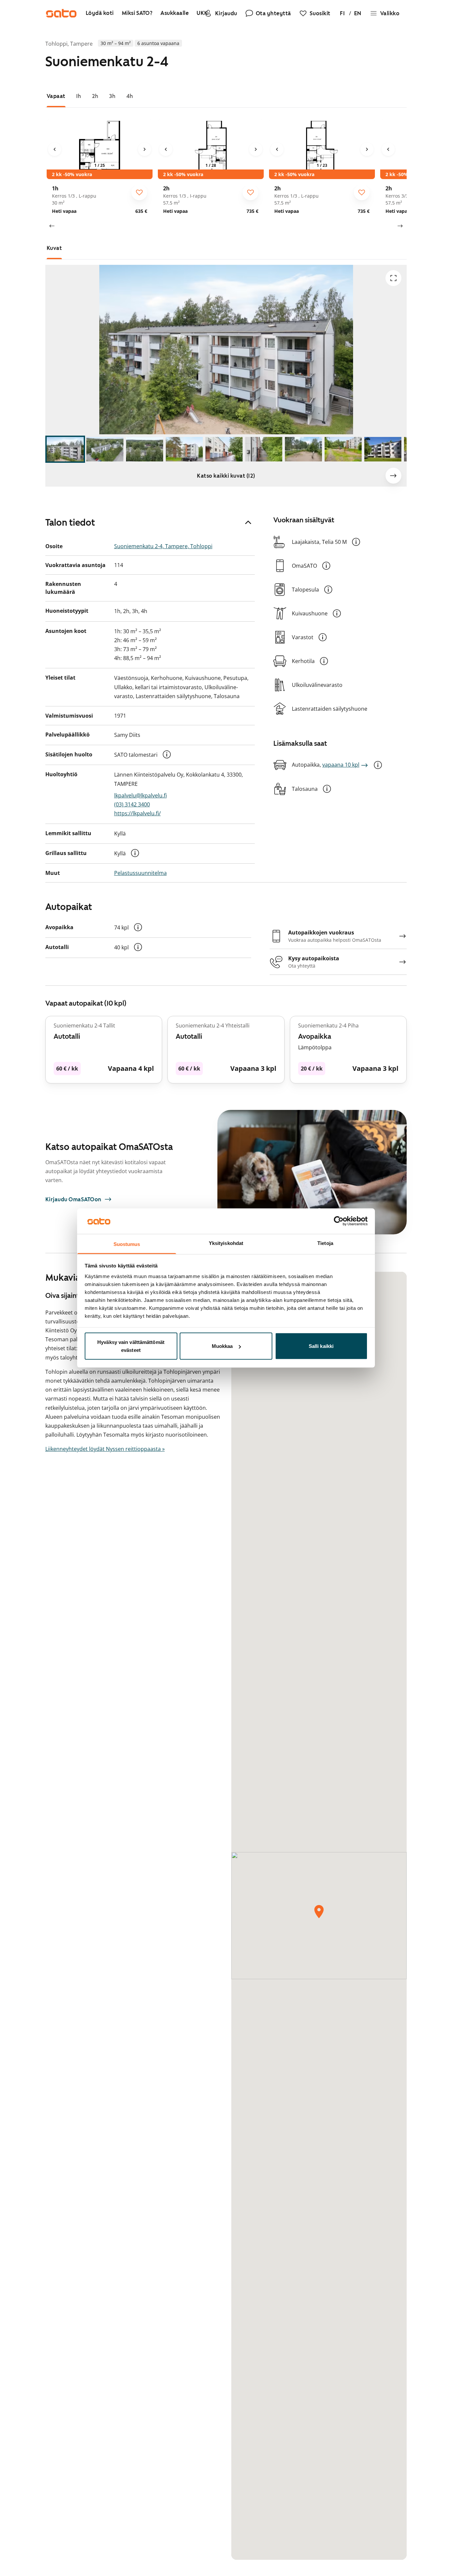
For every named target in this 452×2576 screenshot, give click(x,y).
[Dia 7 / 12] (303, 449)
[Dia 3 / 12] (145, 449)
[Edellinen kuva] (55, 149)
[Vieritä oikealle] (400, 226)
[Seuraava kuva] (145, 149)
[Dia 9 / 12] (383, 449)
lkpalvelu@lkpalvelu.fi (140, 795)
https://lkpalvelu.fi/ (137, 813)
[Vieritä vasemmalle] (52, 226)
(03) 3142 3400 (132, 804)
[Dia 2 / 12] (105, 449)
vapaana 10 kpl (341, 765)
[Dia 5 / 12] (224, 449)
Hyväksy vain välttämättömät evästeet (131, 1346)
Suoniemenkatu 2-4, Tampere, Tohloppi (163, 546)
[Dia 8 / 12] (343, 449)
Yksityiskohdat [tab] (226, 1243)
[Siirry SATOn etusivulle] (61, 13)
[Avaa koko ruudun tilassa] (393, 278)
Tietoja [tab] (325, 1243)
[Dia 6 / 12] (264, 449)
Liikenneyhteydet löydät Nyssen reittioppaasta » (105, 1449)
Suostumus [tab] (127, 1244)
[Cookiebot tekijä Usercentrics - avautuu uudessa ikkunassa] (339, 1221)
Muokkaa (222, 1346)
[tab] (56, 96)
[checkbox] (139, 192)
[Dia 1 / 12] (65, 449)
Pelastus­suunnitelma (140, 873)
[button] (167, 754)
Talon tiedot (70, 522)
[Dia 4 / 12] (184, 449)
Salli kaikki (321, 1346)
